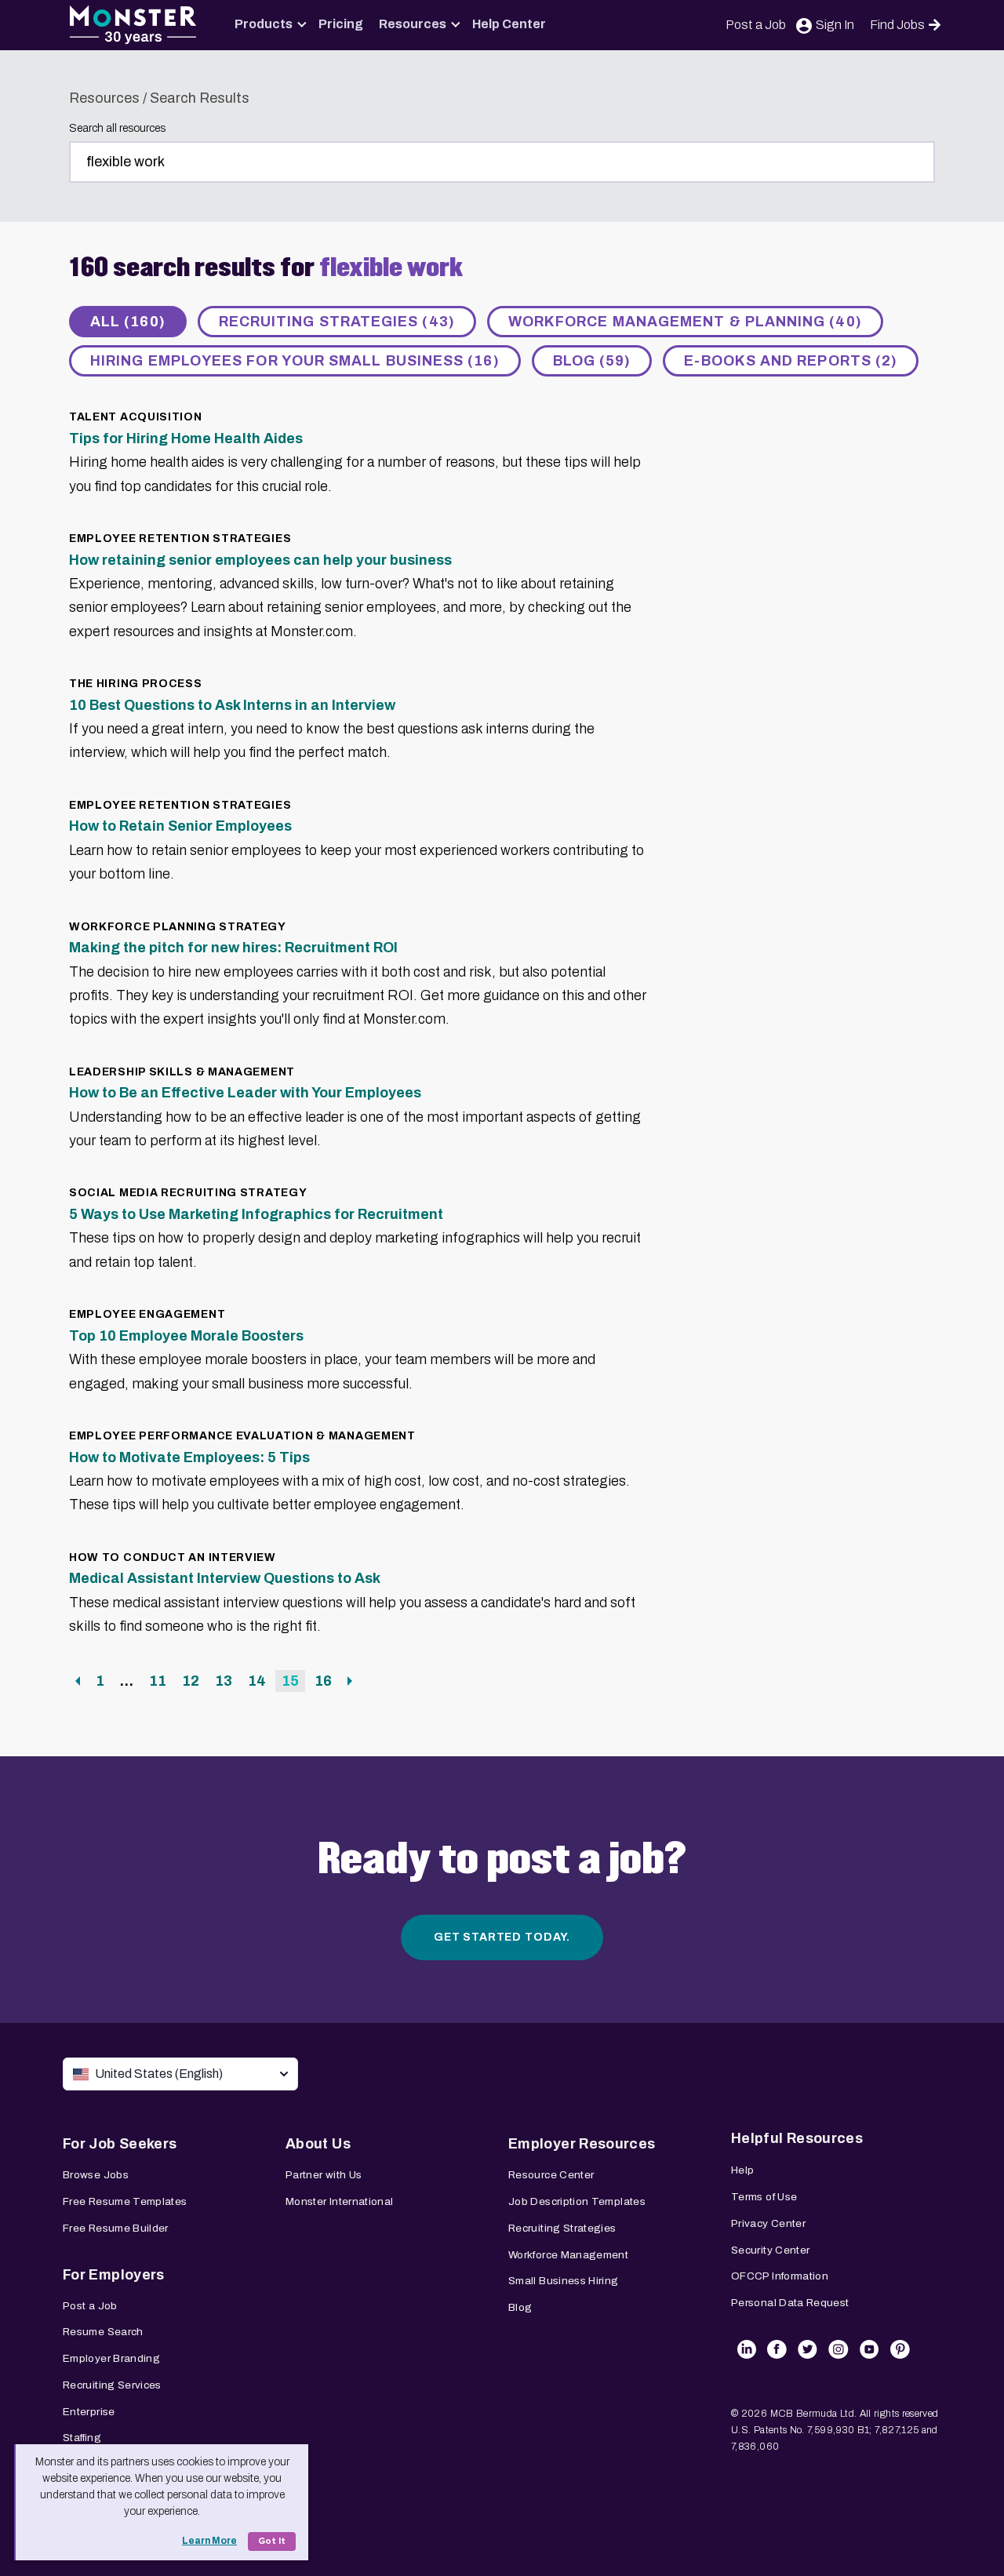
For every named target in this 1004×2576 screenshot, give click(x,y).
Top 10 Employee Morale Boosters (186, 1336)
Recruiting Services (112, 2385)
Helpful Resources (797, 2138)
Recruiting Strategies (562, 2228)
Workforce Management (568, 2255)
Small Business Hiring (564, 2281)
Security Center (770, 2250)
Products (264, 24)
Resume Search (103, 2332)
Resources (413, 24)
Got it (272, 2541)
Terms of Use (764, 2197)
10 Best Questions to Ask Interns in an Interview (232, 705)
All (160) (128, 322)
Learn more (209, 2541)
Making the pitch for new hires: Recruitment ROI (233, 948)
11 (160, 1681)
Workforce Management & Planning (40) (685, 322)
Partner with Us (324, 2175)
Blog (520, 2307)
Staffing (82, 2438)
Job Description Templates (577, 2201)
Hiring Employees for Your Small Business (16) (295, 361)
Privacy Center (768, 2223)
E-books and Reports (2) (791, 361)
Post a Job (756, 25)
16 (326, 1681)
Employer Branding (111, 2358)
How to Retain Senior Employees (180, 826)
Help (742, 2170)
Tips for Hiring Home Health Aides (186, 438)
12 (193, 1681)
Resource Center (551, 2175)
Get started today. (502, 1937)
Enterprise (89, 2412)
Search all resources (117, 128)
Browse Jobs (96, 2175)
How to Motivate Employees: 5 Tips (189, 1457)
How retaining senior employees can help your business (260, 560)
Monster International (340, 2201)
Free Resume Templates (125, 2201)
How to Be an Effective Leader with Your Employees (245, 1093)
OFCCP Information (780, 2276)
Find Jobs (897, 25)
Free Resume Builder (116, 2228)
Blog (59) (592, 361)
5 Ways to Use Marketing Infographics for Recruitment (256, 1214)
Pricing (341, 24)
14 (260, 1681)
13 (226, 1681)
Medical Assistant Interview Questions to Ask (225, 1578)
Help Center (509, 24)
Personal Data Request (790, 2303)
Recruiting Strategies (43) (337, 322)
